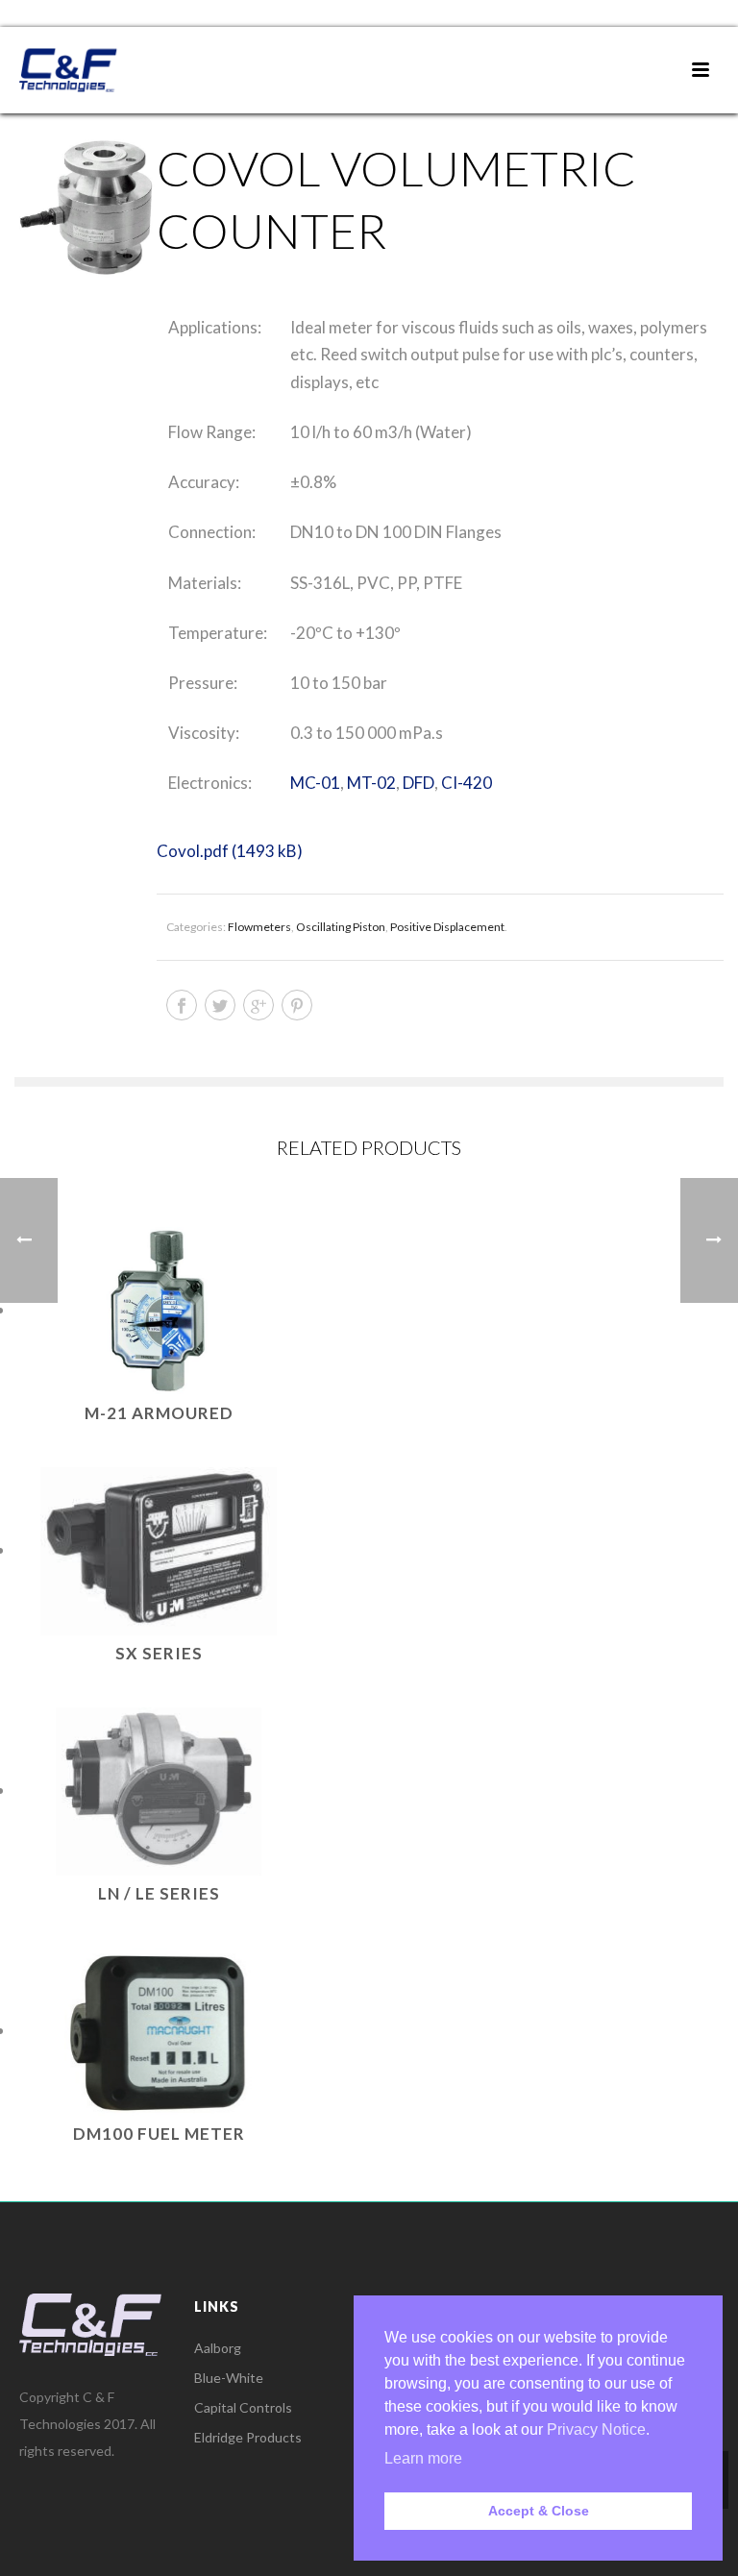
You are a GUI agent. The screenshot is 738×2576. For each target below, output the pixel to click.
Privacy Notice (596, 2429)
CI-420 (467, 783)
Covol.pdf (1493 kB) (230, 851)
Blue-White (229, 2378)
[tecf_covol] (86, 209)
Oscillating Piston (341, 927)
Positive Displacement (447, 927)
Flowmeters (259, 927)
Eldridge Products (248, 2437)
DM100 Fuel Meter (159, 2134)
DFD (418, 783)
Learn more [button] (423, 2458)
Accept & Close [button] (539, 2511)
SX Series (159, 1653)
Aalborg (218, 2348)
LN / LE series (159, 1893)
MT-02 (371, 783)
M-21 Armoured (159, 1413)
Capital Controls (243, 2407)
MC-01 (315, 783)
